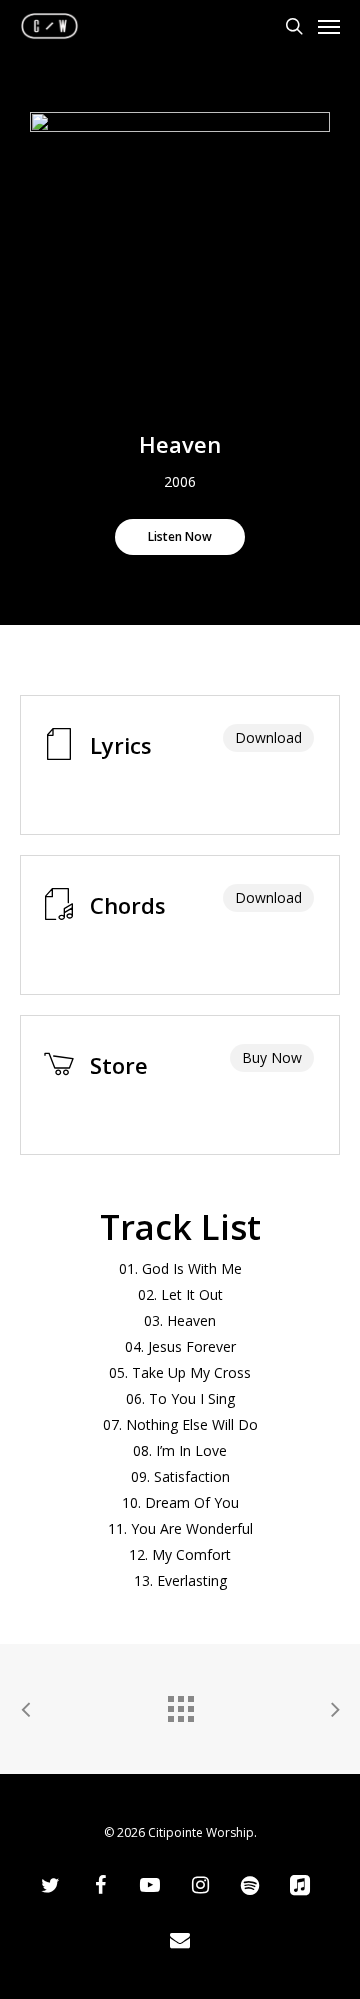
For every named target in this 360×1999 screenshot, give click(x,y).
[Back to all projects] (180, 1704)
